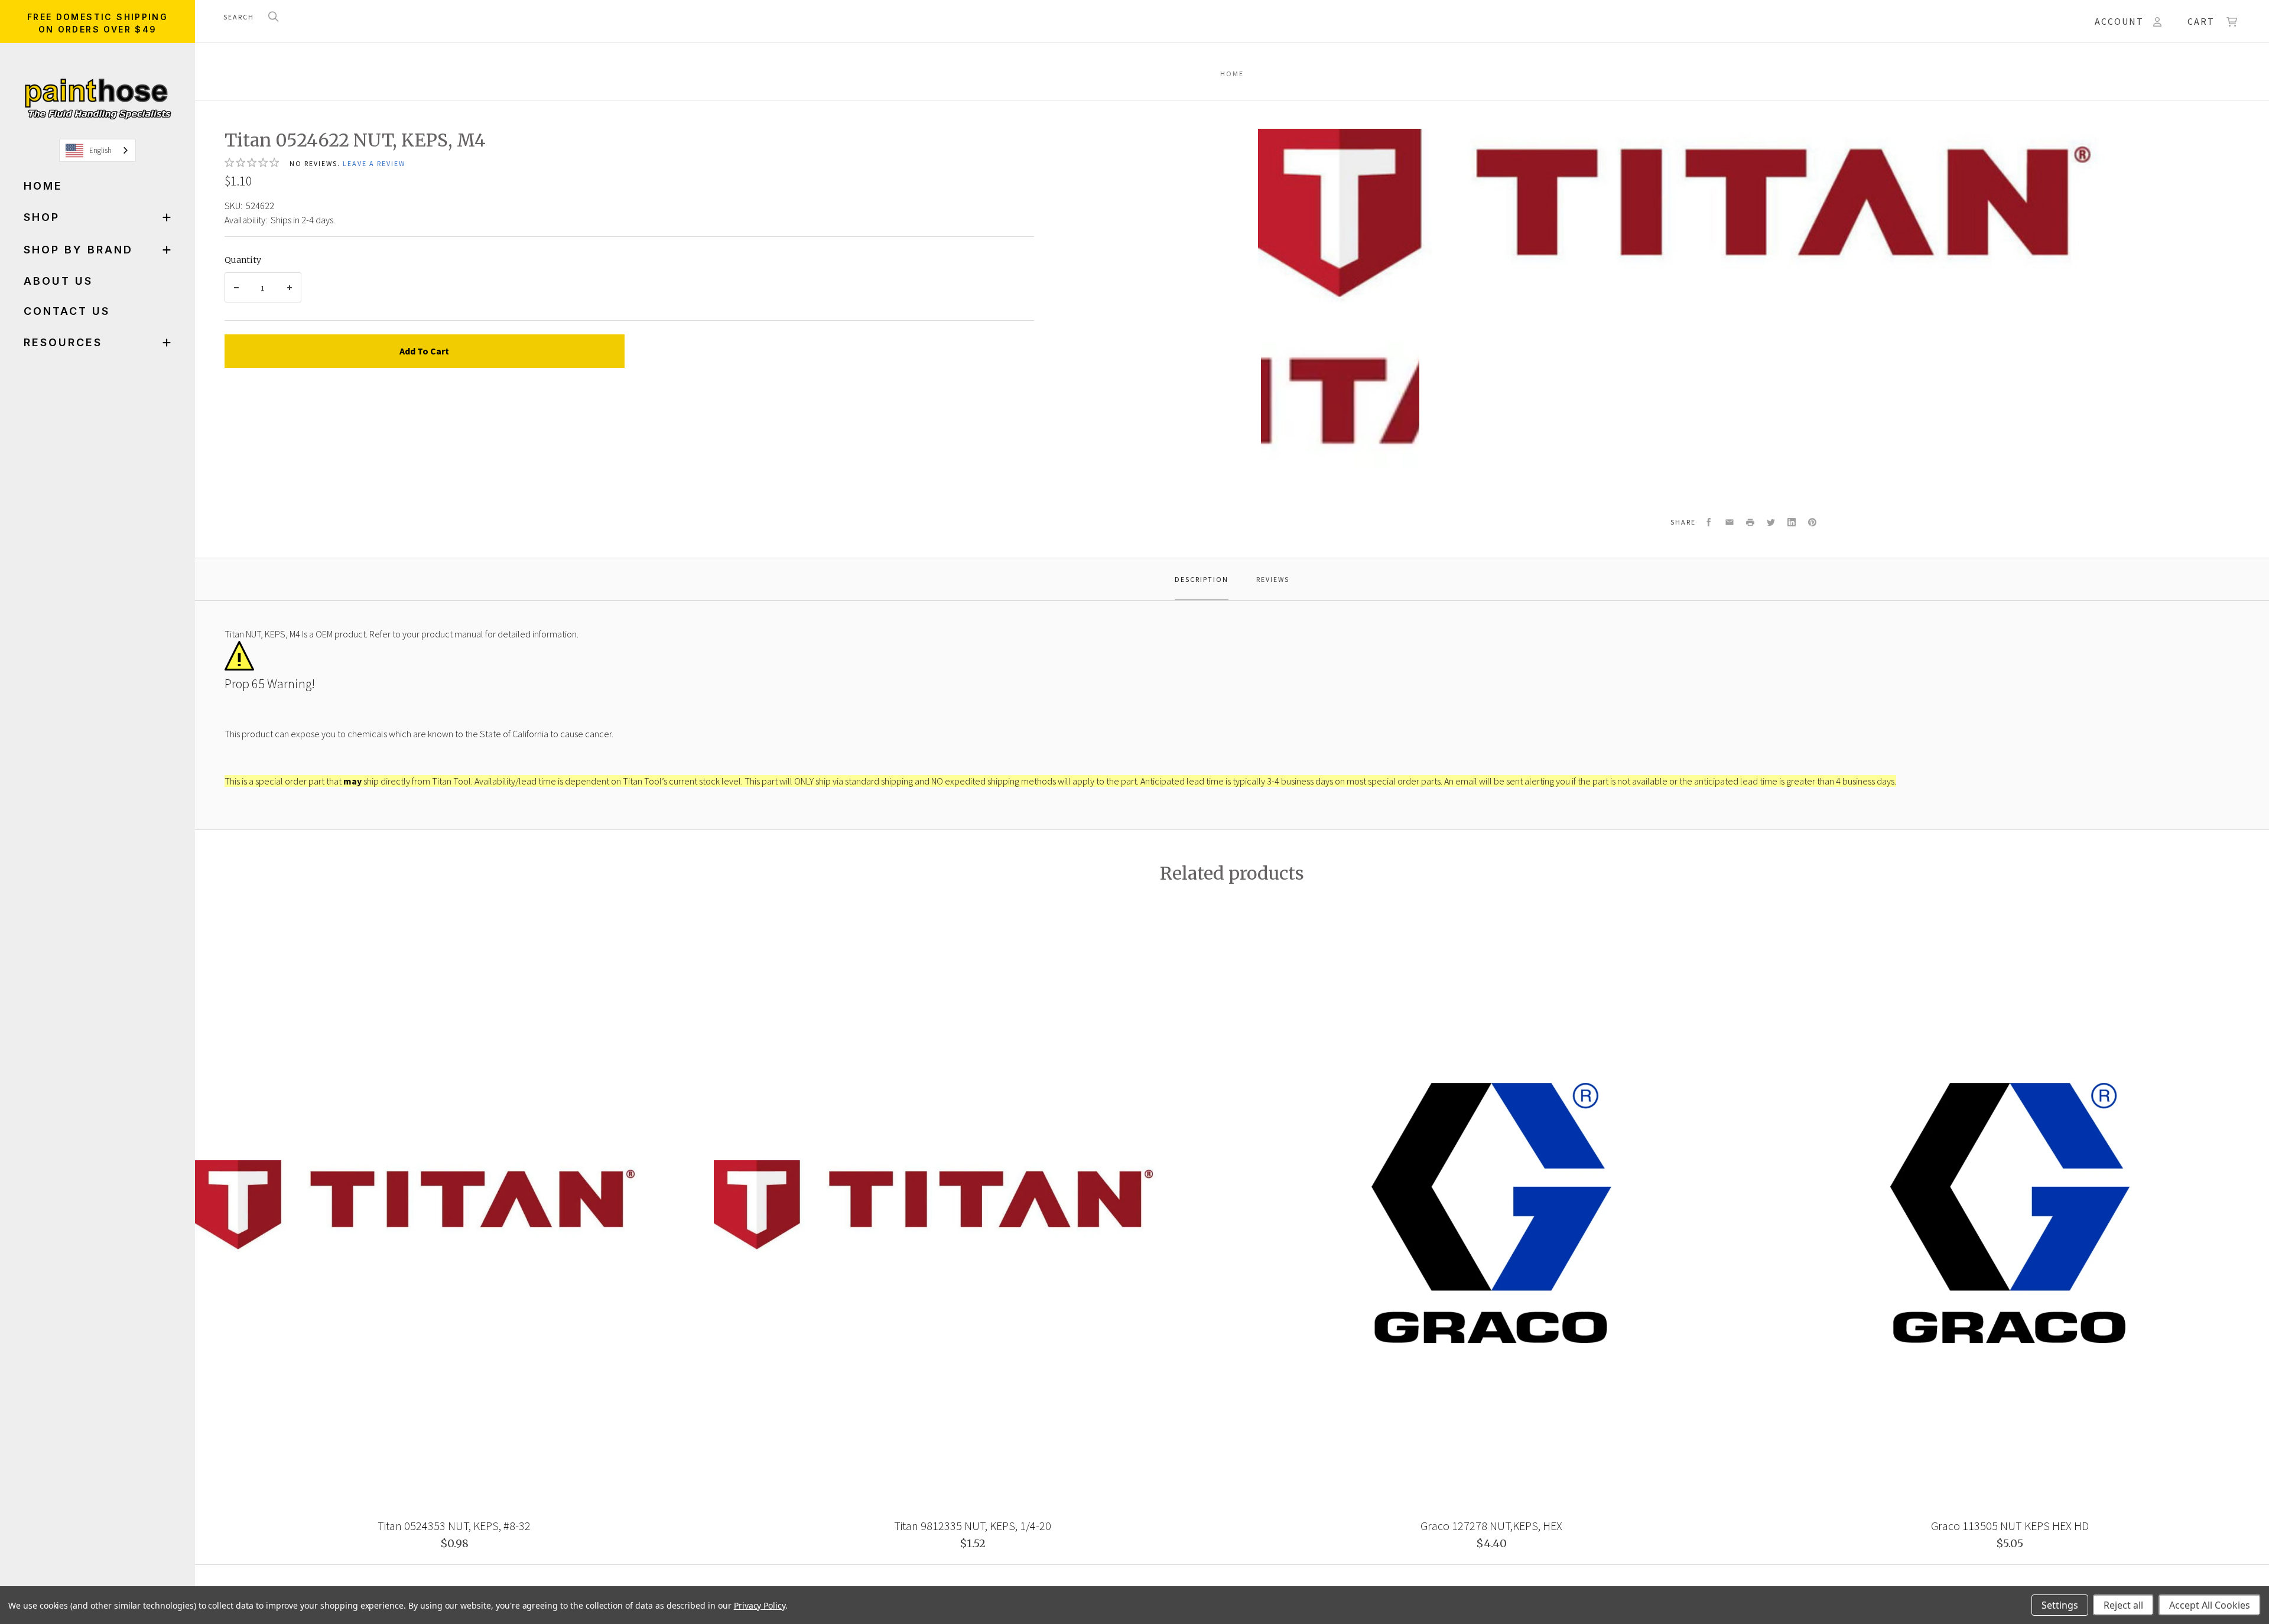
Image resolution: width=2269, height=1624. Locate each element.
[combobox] (97, 150)
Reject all (2123, 1605)
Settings (2060, 1605)
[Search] (274, 17)
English (100, 150)
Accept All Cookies (2210, 1605)
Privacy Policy (760, 1605)
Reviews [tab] (1273, 579)
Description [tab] (1202, 579)
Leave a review (374, 163)
